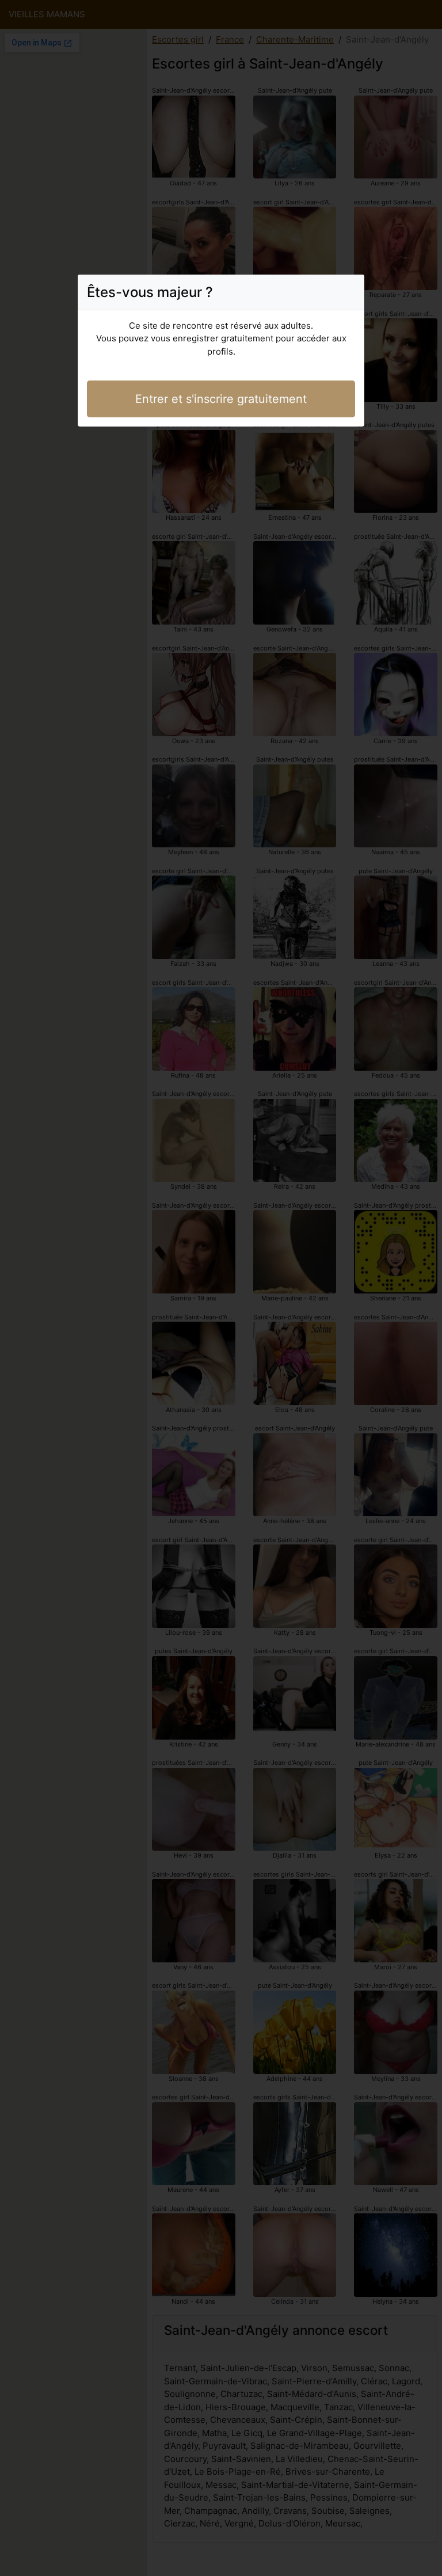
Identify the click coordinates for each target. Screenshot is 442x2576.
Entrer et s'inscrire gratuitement (221, 399)
